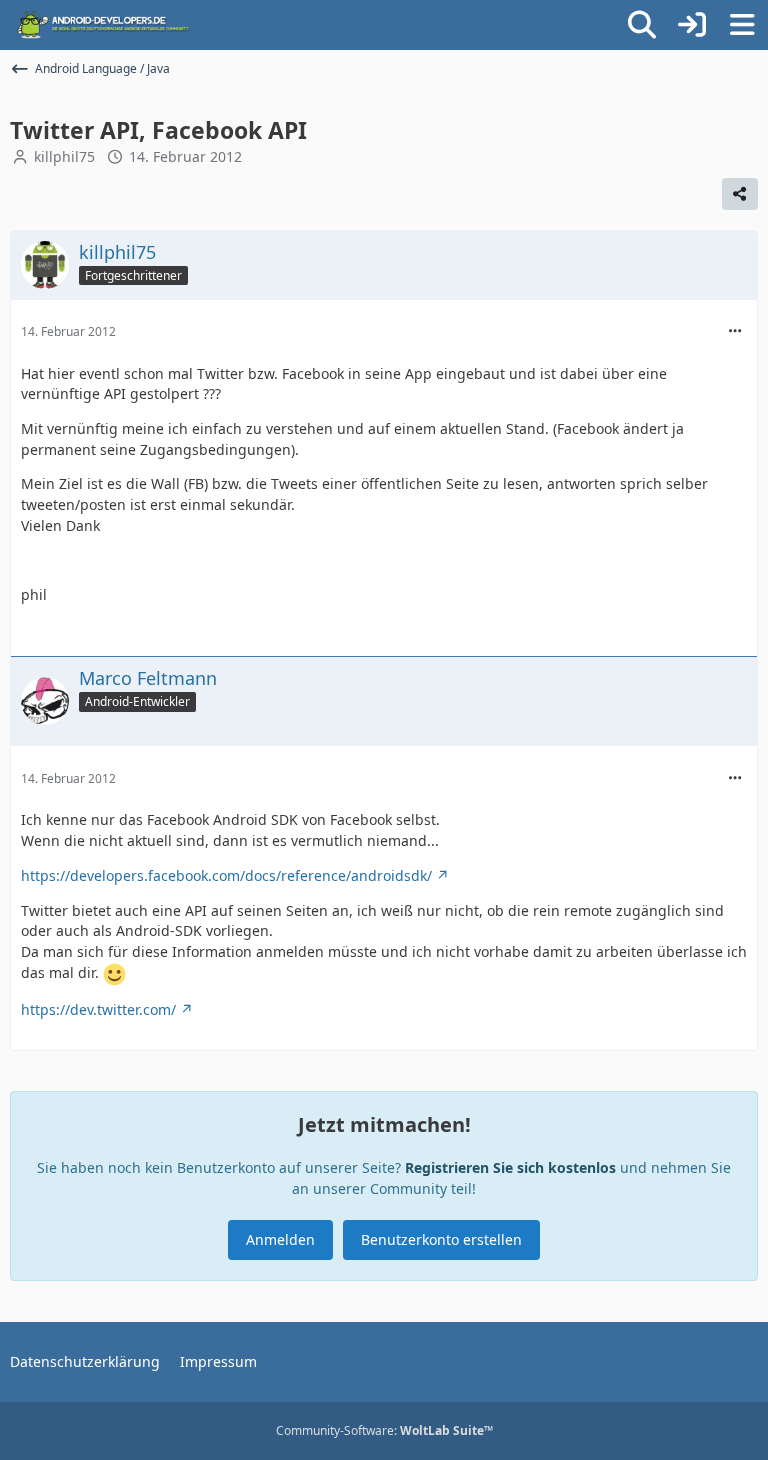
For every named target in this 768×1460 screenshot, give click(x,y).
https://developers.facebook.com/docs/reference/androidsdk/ (226, 875)
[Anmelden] (692, 25)
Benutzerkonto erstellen (441, 1239)
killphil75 (64, 156)
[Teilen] (740, 194)
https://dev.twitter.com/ (98, 1009)
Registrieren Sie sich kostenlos (510, 1167)
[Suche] (642, 25)
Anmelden (280, 1239)
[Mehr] (735, 331)
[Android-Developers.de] (104, 25)
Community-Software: (384, 1430)
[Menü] (742, 25)
